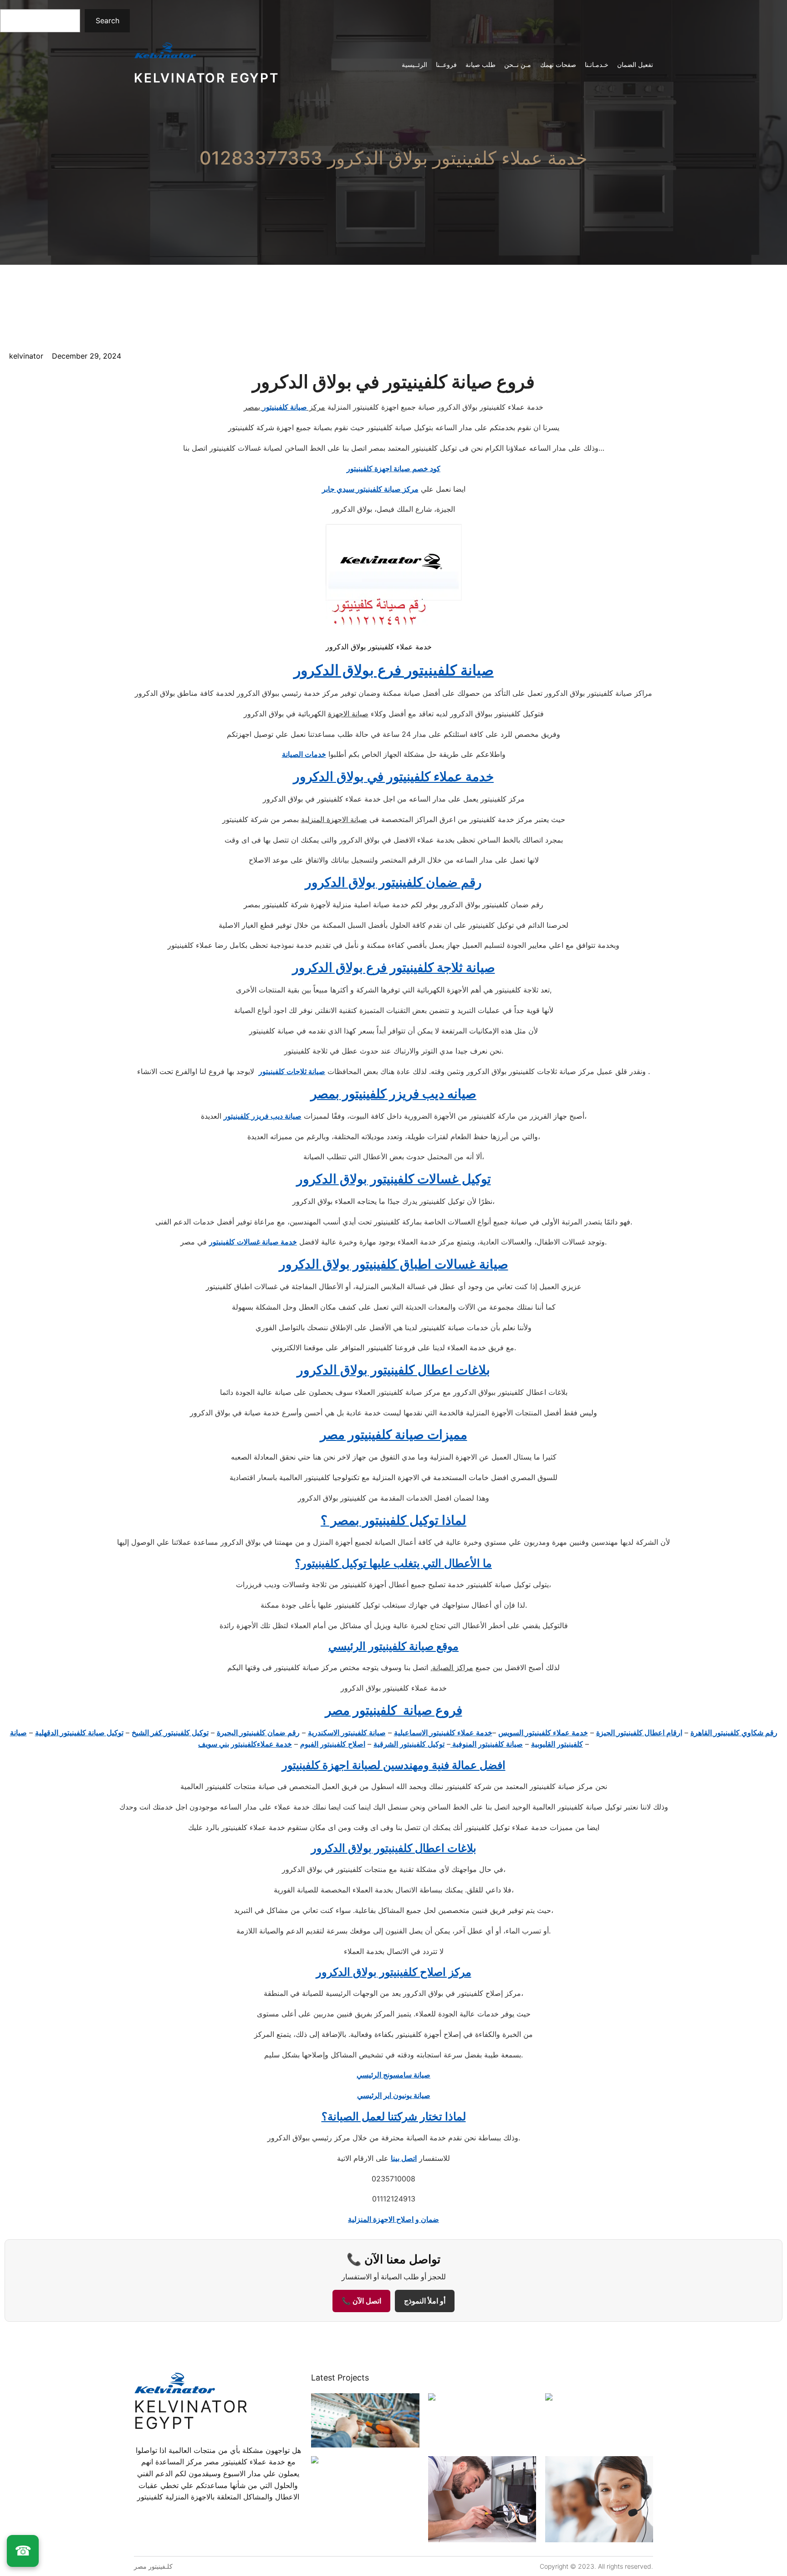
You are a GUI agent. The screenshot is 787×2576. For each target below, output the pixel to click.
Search (107, 21)
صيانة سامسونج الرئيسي (393, 2075)
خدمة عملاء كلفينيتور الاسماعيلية (443, 1733)
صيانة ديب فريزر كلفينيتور (263, 1116)
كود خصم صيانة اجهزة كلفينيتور (393, 468)
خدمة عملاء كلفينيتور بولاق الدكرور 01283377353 (393, 158)
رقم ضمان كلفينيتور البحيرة (258, 1733)
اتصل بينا (404, 2158)
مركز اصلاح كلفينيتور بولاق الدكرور (394, 1972)
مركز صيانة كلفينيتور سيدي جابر (370, 489)
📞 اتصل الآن (361, 2301)
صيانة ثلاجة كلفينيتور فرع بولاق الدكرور (394, 967)
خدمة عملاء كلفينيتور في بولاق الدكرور (393, 776)
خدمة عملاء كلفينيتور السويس (543, 1733)
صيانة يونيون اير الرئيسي (394, 2095)
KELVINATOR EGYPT (207, 78)
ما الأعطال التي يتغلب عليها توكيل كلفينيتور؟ (393, 1563)
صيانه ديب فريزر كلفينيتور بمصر (393, 1094)
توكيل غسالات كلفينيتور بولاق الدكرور (394, 1179)
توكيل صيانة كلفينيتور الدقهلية (79, 1733)
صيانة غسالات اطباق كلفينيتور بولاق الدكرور (394, 1264)
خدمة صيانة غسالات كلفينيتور (253, 1242)
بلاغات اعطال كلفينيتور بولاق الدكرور (393, 1370)
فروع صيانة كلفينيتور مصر (394, 1710)
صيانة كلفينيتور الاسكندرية (347, 1733)
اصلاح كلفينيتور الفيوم (333, 1744)
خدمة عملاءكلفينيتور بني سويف (245, 1744)
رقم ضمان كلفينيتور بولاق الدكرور (393, 882)
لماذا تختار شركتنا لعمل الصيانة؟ (394, 2116)
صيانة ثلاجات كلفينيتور (292, 1071)
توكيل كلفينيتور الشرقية (409, 1744)
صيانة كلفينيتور (285, 407)
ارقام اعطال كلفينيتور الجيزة (639, 1733)
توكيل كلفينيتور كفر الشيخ (170, 1733)
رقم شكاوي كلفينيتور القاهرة (734, 1733)
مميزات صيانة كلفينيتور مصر (394, 1435)
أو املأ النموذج (425, 2301)
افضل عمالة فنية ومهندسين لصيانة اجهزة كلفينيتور (394, 1765)
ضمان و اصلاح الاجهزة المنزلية (393, 2219)
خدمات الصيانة (304, 754)
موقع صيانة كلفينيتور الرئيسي (393, 1646)
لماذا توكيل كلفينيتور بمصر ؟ (393, 1520)
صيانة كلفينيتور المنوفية (487, 1744)
